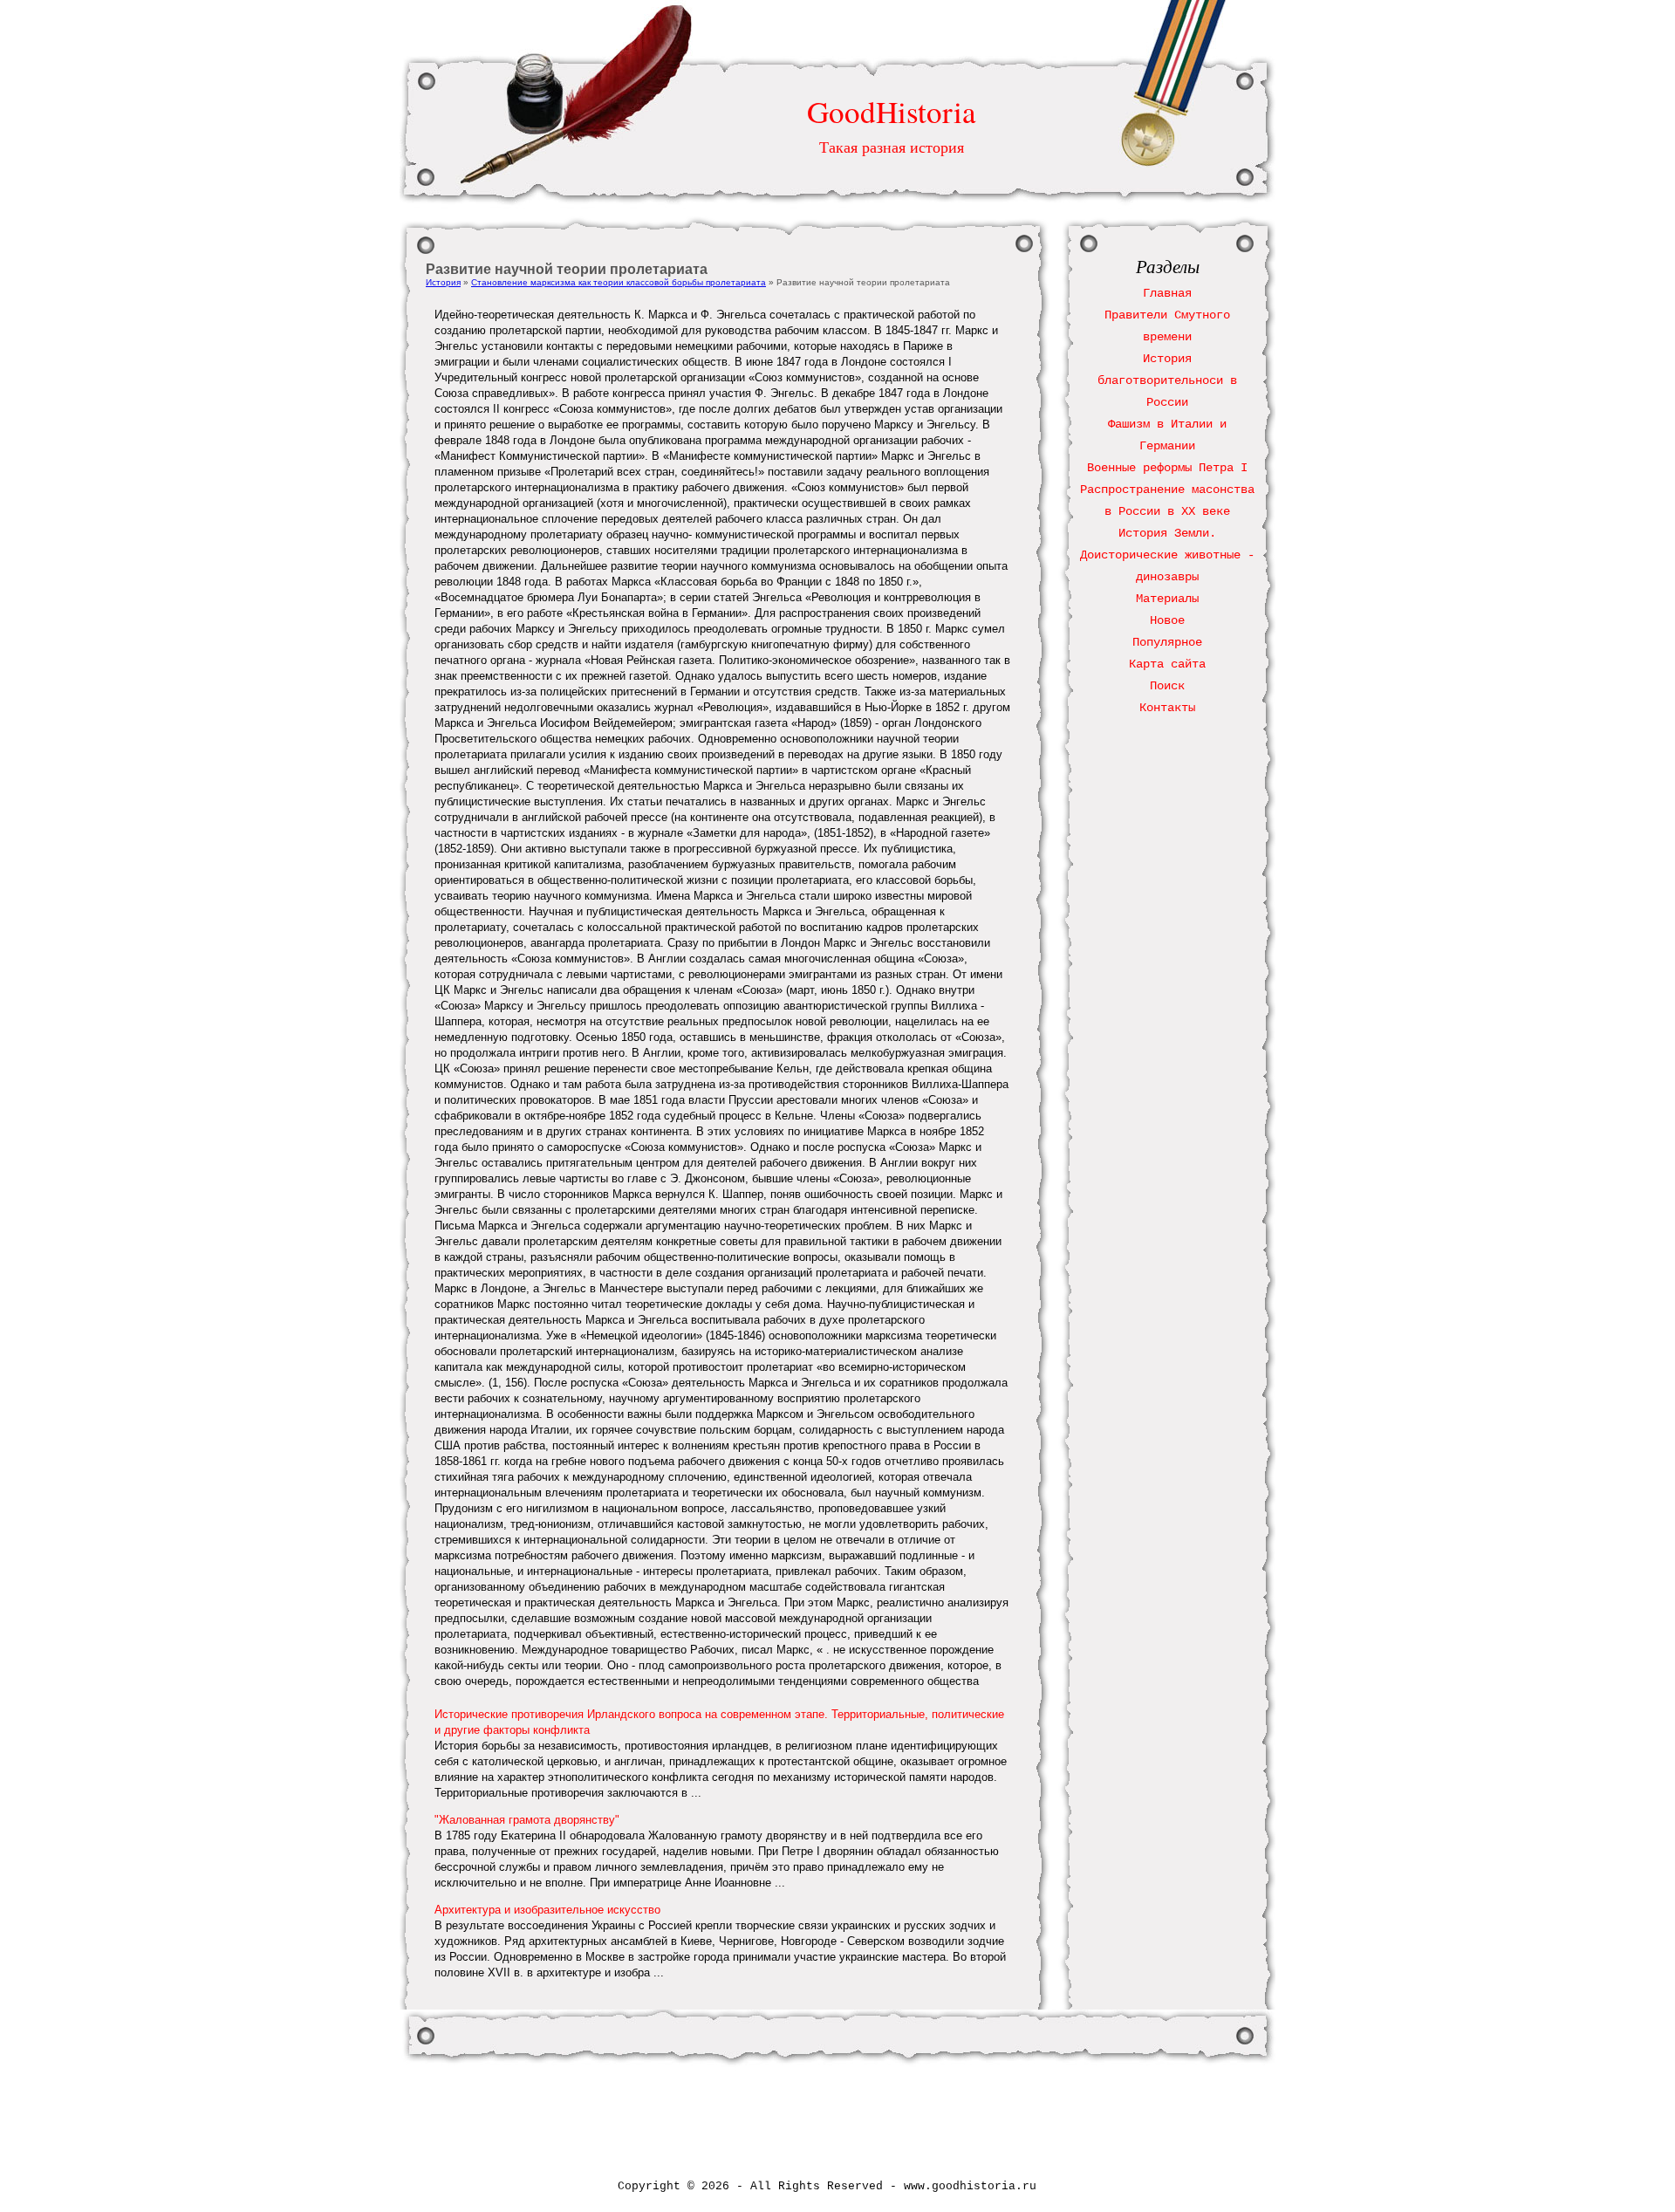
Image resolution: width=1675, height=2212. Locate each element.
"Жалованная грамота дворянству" (527, 1820)
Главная (1167, 293)
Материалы (1167, 599)
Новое (1167, 620)
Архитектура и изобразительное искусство (547, 1910)
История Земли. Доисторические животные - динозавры (1167, 555)
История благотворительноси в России (1167, 380)
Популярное (1167, 642)
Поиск (1167, 686)
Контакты (1167, 708)
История (443, 282)
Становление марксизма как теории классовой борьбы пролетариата (619, 282)
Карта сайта (1167, 664)
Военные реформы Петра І (1167, 468)
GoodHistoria (892, 111)
